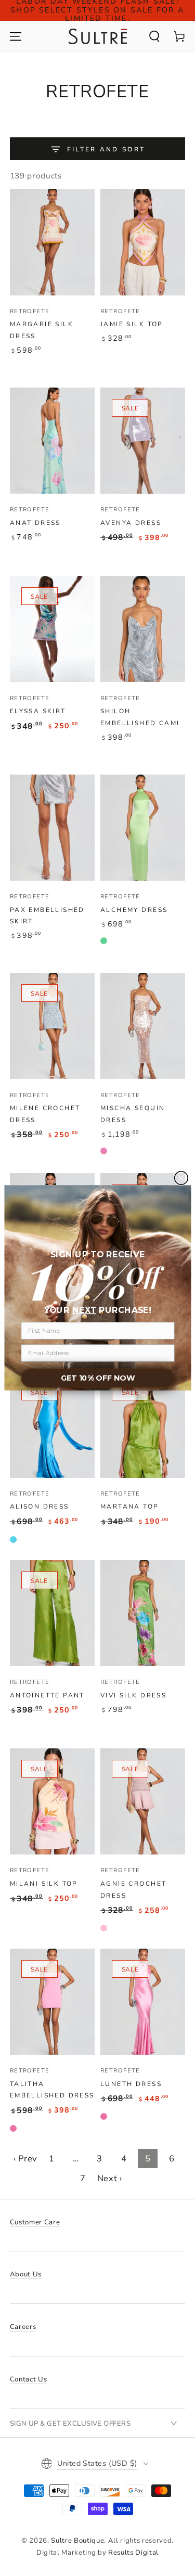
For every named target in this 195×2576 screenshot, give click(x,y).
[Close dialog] (181, 1178)
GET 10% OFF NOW (97, 1379)
